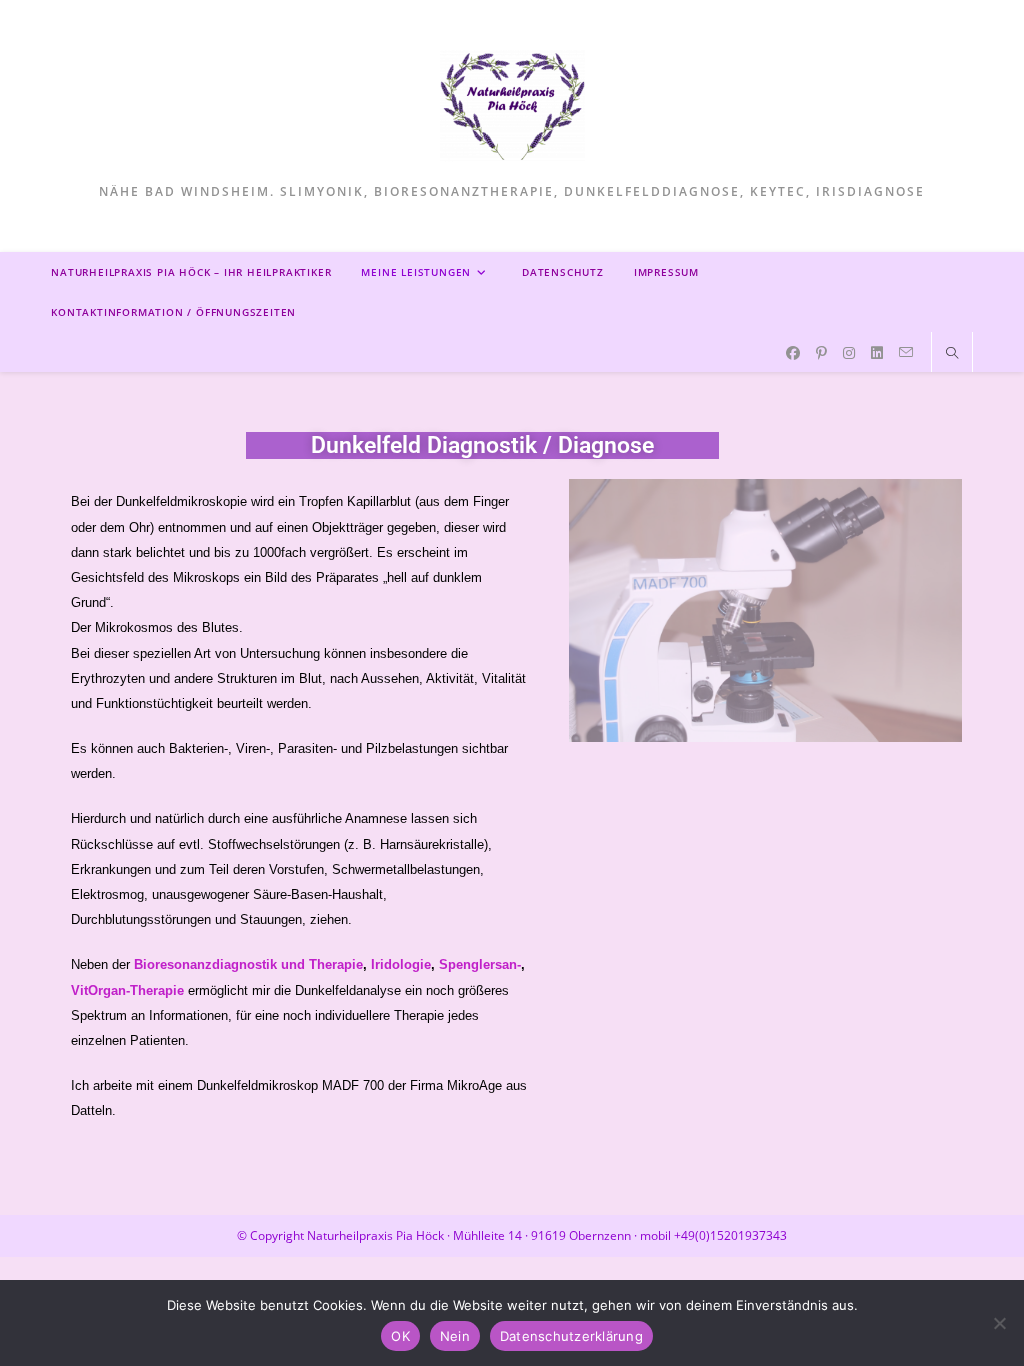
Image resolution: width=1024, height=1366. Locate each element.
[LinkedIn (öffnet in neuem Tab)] (877, 353)
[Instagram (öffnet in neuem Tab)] (849, 353)
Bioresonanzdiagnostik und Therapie (248, 964)
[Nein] (999, 1323)
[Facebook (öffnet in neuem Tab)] (793, 353)
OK (400, 1336)
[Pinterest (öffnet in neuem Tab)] (821, 353)
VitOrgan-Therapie (127, 990)
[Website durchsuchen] (952, 354)
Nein (455, 1336)
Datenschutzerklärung (571, 1336)
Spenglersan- (480, 964)
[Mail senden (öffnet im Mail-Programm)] (906, 352)
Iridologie (401, 964)
